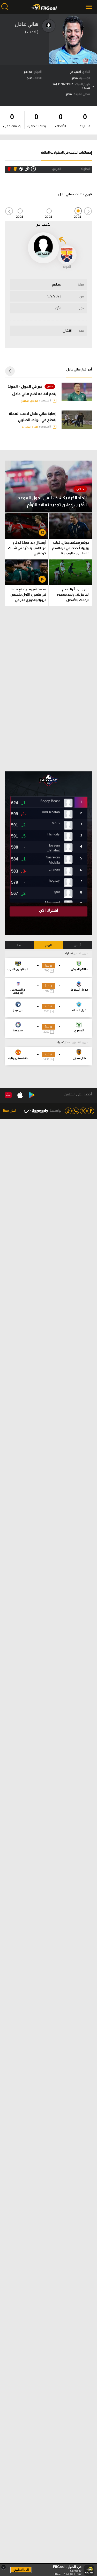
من (82, 296)
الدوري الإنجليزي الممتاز (77, 1042)
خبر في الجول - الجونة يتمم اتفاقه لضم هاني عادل (32, 390)
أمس (77, 945)
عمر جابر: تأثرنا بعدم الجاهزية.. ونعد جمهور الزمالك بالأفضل (73, 594)
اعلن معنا (10, 1111)
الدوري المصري (29, 401)
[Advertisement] (49, 689)
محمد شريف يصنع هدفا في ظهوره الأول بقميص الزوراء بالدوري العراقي (28, 594)
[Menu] (89, 7)
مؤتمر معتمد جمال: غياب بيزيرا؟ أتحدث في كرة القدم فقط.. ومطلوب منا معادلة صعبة (71, 549)
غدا (20, 945)
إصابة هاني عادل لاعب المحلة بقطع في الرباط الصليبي (33, 417)
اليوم (48, 945)
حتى (82, 308)
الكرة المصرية (30, 427)
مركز (81, 285)
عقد (81, 331)
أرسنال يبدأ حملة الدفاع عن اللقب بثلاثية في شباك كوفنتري (27, 548)
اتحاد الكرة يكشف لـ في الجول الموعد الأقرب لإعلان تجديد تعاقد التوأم (52, 501)
